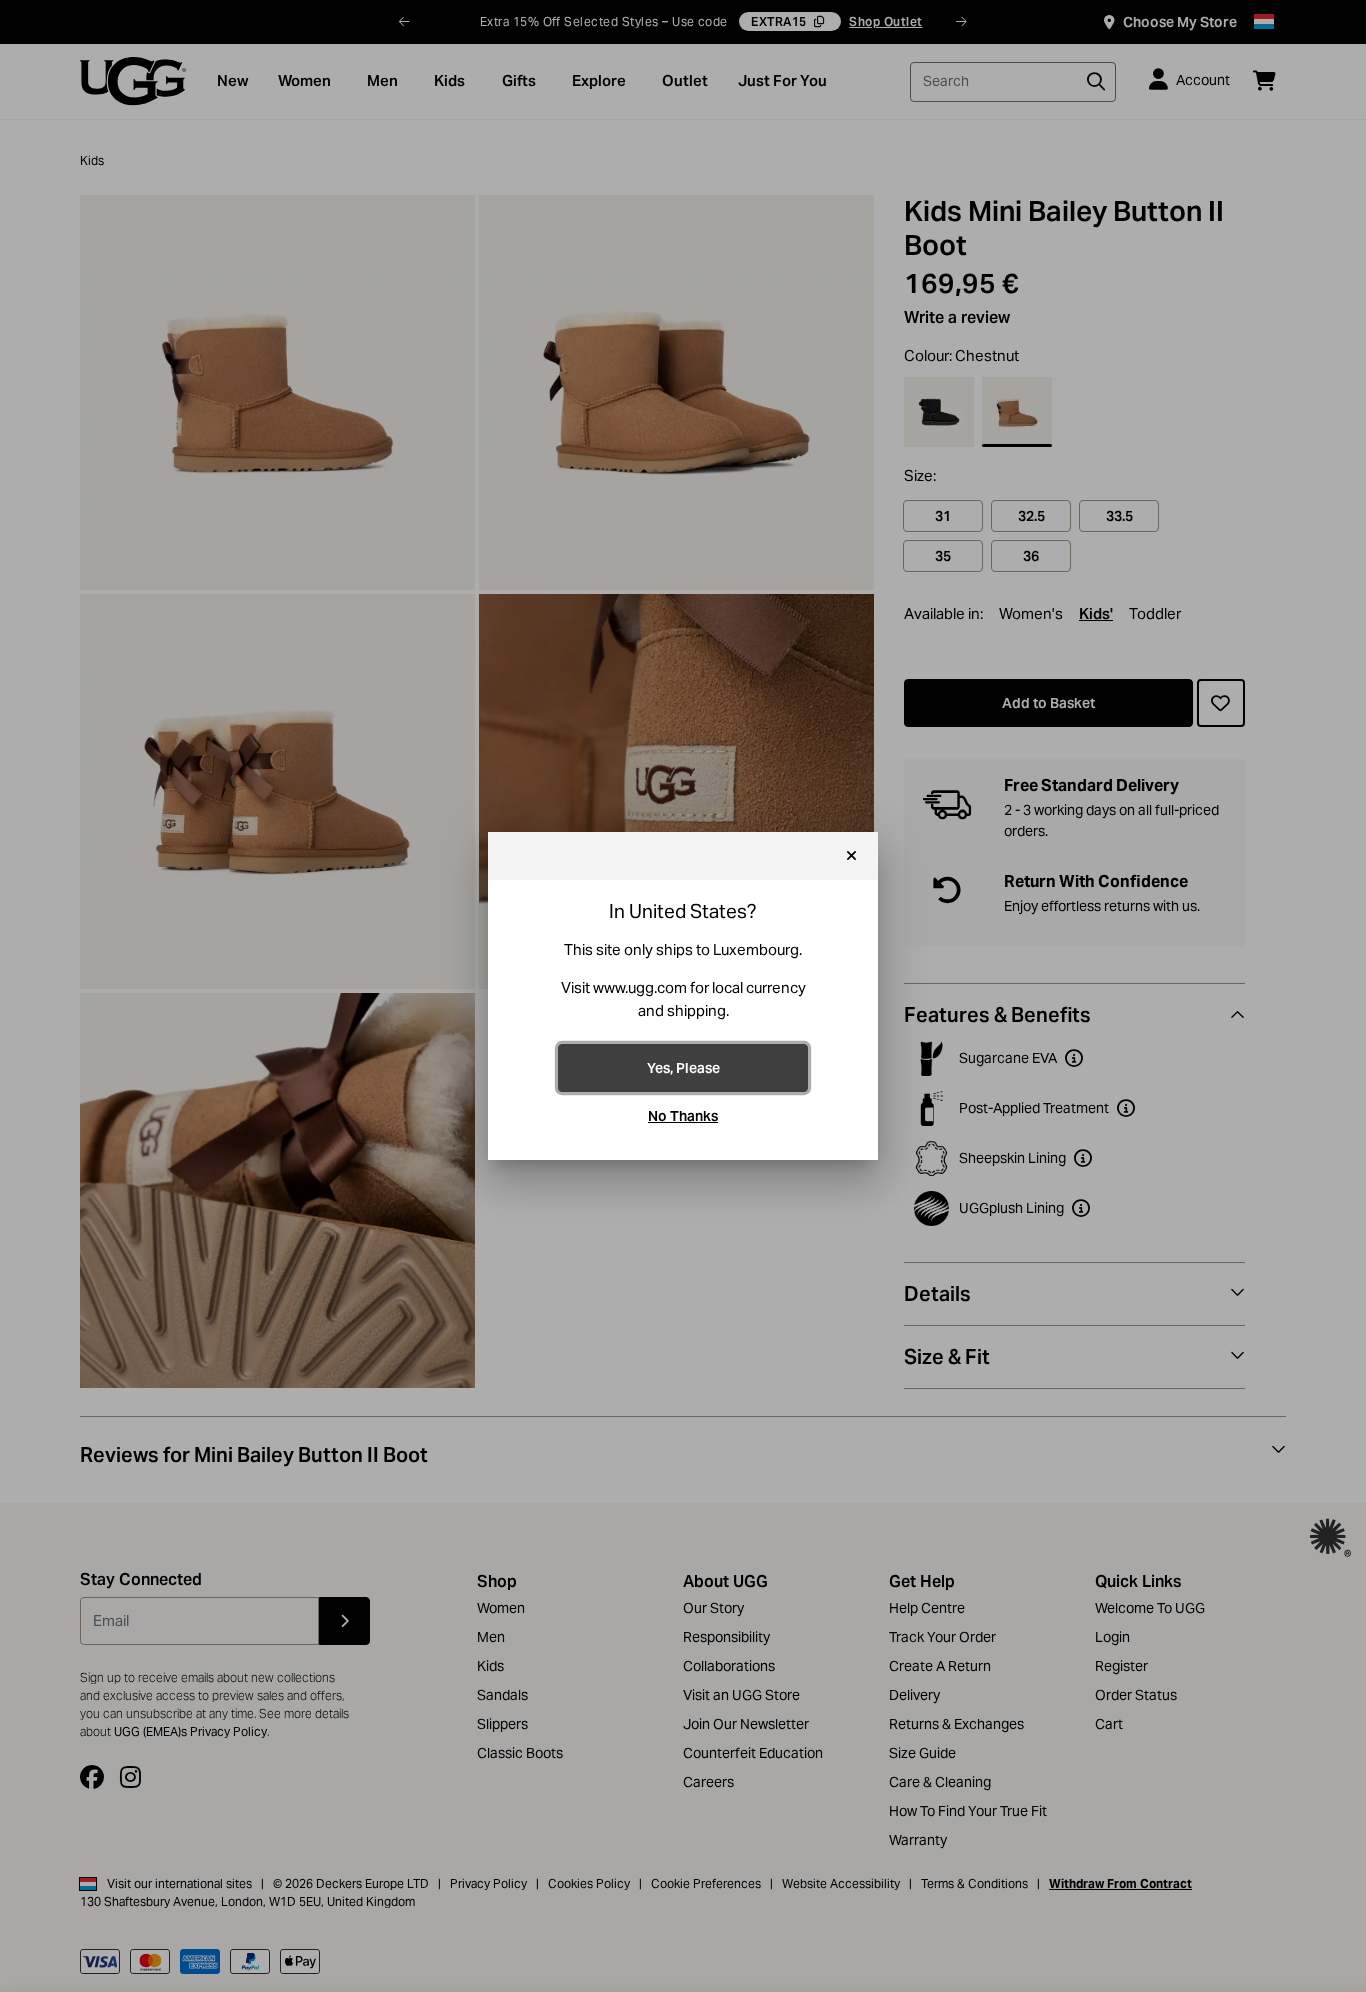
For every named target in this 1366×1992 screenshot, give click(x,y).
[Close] (851, 856)
